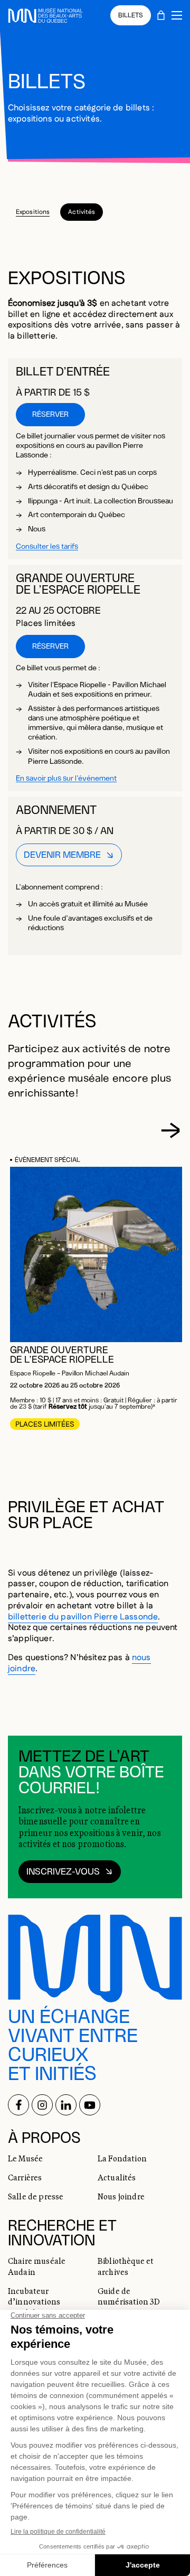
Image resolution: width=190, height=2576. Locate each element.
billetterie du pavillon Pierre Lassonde (83, 1617)
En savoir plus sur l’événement (66, 779)
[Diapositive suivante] (170, 1130)
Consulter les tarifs (47, 547)
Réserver (50, 415)
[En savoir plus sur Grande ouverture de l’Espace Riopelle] (98, 1254)
